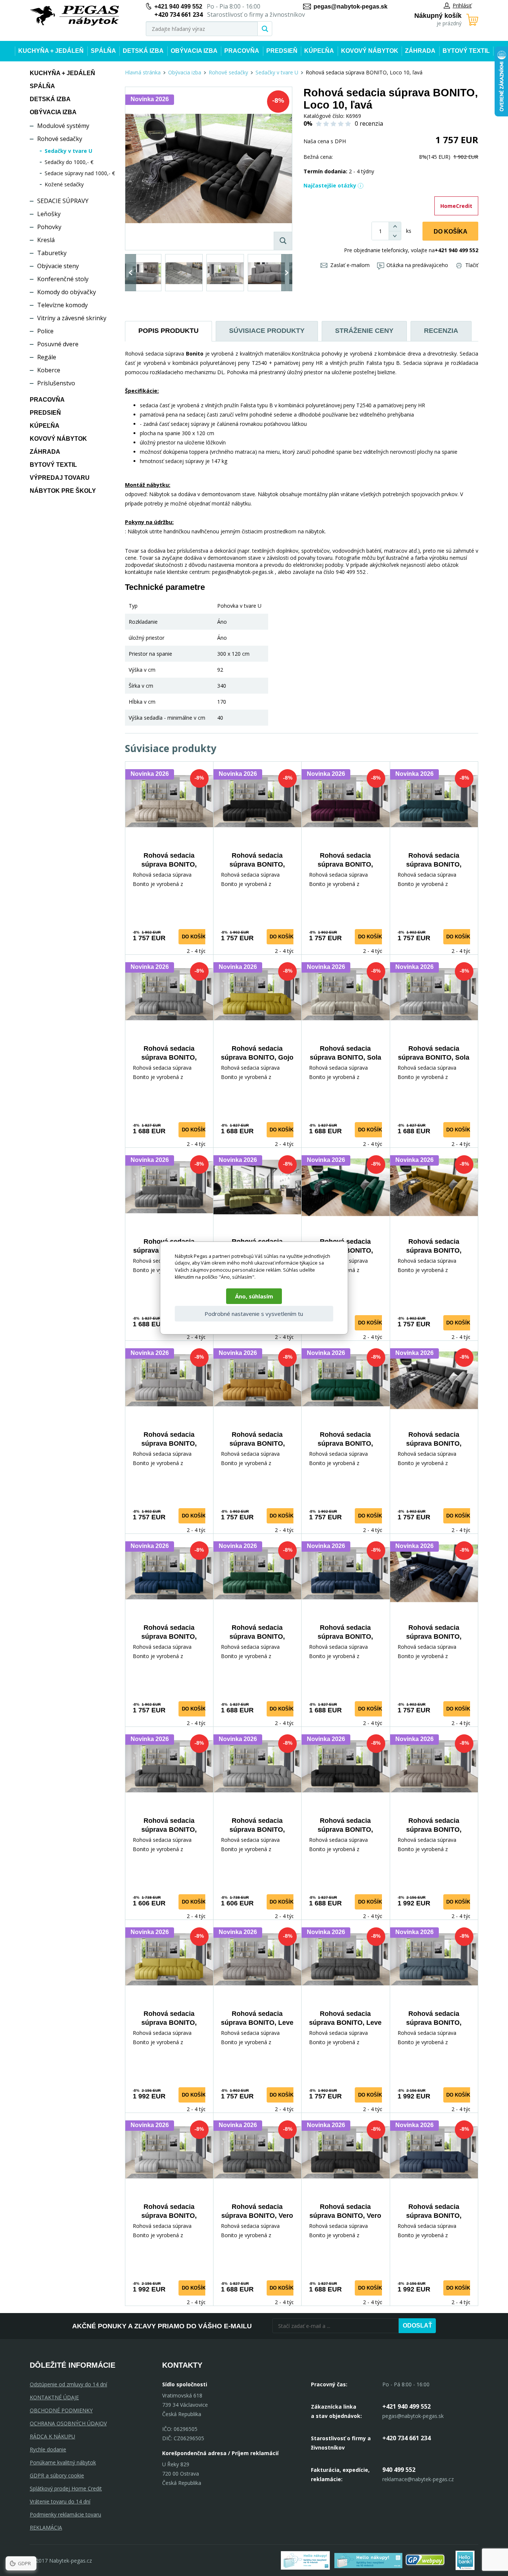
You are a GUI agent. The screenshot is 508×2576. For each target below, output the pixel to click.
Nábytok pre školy (63, 491)
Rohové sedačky (60, 139)
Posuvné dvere (58, 344)
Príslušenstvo (56, 383)
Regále (47, 357)
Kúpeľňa (319, 51)
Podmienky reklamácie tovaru (65, 2514)
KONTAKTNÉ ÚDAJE (54, 2397)
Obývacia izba (194, 51)
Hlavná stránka (143, 72)
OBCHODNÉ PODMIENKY (61, 2410)
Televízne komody (62, 305)
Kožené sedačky (64, 184)
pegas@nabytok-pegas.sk (351, 7)
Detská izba (143, 51)
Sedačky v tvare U (68, 151)
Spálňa (103, 51)
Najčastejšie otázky (330, 185)
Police (45, 331)
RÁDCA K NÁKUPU (52, 2436)
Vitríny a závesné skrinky (72, 318)
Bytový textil (466, 51)
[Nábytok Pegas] (74, 16)
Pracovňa (242, 51)
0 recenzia (369, 123)
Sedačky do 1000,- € (69, 162)
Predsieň (282, 51)
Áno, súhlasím (254, 1296)
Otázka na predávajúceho (417, 265)
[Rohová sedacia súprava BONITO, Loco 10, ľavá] (209, 168)
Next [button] (287, 273)
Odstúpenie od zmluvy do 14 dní (68, 2384)
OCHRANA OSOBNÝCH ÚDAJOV (68, 2423)
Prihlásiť (462, 5)
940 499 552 (399, 2470)
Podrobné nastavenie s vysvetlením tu (254, 1314)
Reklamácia (46, 2527)
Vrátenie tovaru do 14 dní (60, 2501)
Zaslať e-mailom (350, 265)
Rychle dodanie (48, 2449)
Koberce (49, 370)
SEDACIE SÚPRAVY (63, 201)
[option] (143, 273)
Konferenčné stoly (63, 279)
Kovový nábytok (370, 51)
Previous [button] (131, 273)
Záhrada (420, 51)
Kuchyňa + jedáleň (51, 51)
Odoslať (417, 2326)
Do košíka (451, 232)
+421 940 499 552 (178, 7)
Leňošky (49, 214)
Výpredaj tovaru (60, 478)
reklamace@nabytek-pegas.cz (418, 2479)
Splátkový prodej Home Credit (66, 2488)
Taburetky (52, 253)
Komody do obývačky (67, 292)
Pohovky (49, 227)
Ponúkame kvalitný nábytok (63, 2462)
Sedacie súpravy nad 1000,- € (80, 173)
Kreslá (46, 240)
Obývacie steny (58, 266)
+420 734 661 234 (406, 2438)
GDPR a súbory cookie (57, 2475)
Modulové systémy (63, 126)
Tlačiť (472, 265)
